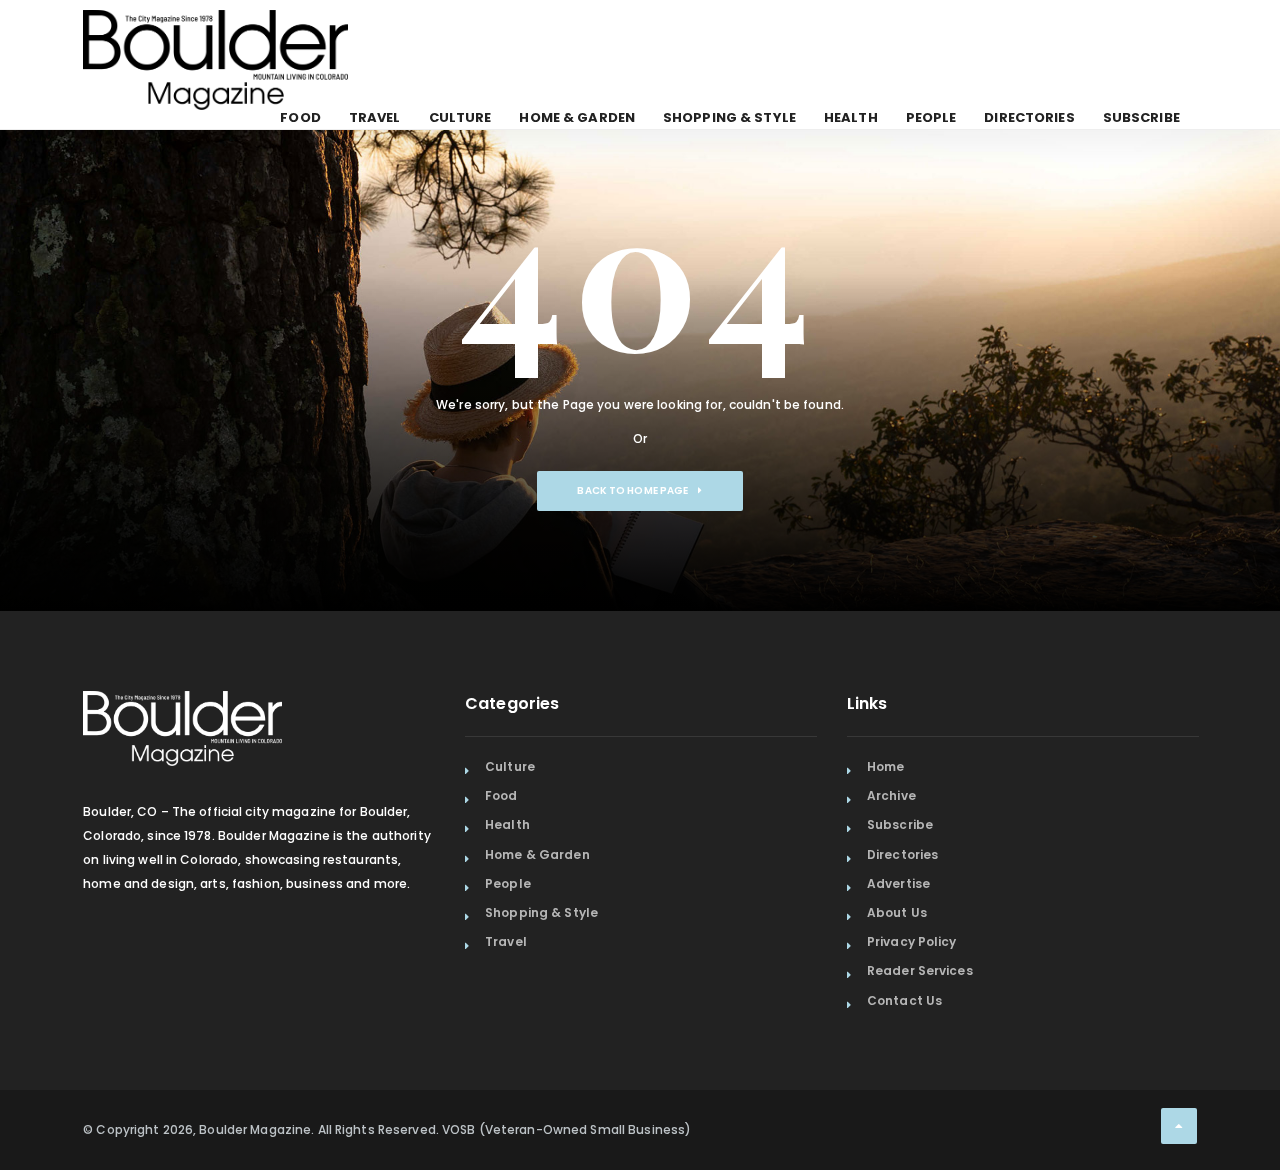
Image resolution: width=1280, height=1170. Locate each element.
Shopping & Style (729, 117)
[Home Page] (215, 35)
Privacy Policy (912, 941)
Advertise (898, 883)
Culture (460, 117)
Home (885, 766)
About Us (897, 912)
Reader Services (920, 970)
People (931, 117)
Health (851, 117)
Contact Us (904, 1000)
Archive (891, 795)
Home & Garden (577, 117)
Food (300, 117)
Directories (1029, 117)
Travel (375, 117)
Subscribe (1141, 117)
